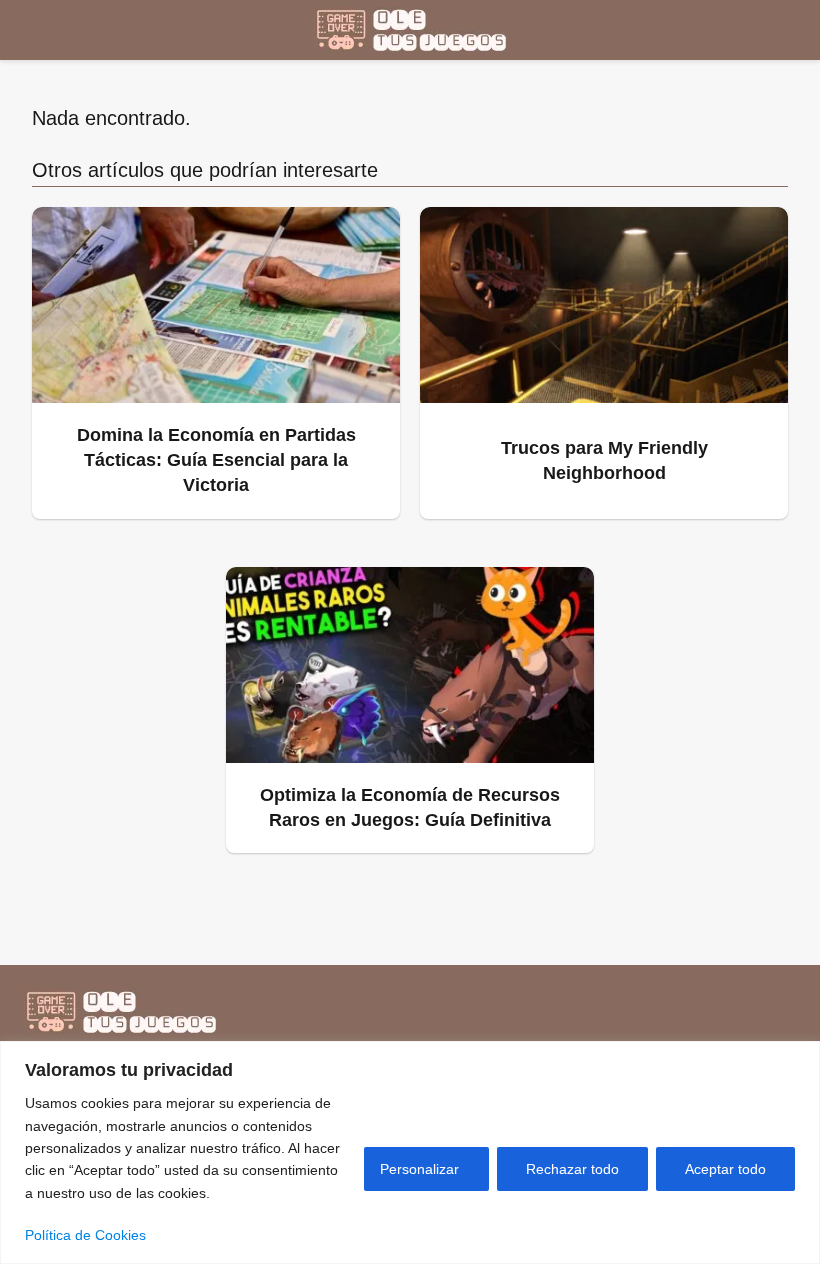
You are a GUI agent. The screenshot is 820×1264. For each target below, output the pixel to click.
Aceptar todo (725, 1169)
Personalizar (419, 1169)
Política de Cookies (85, 1235)
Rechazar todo (572, 1169)
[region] (410, 1152)
